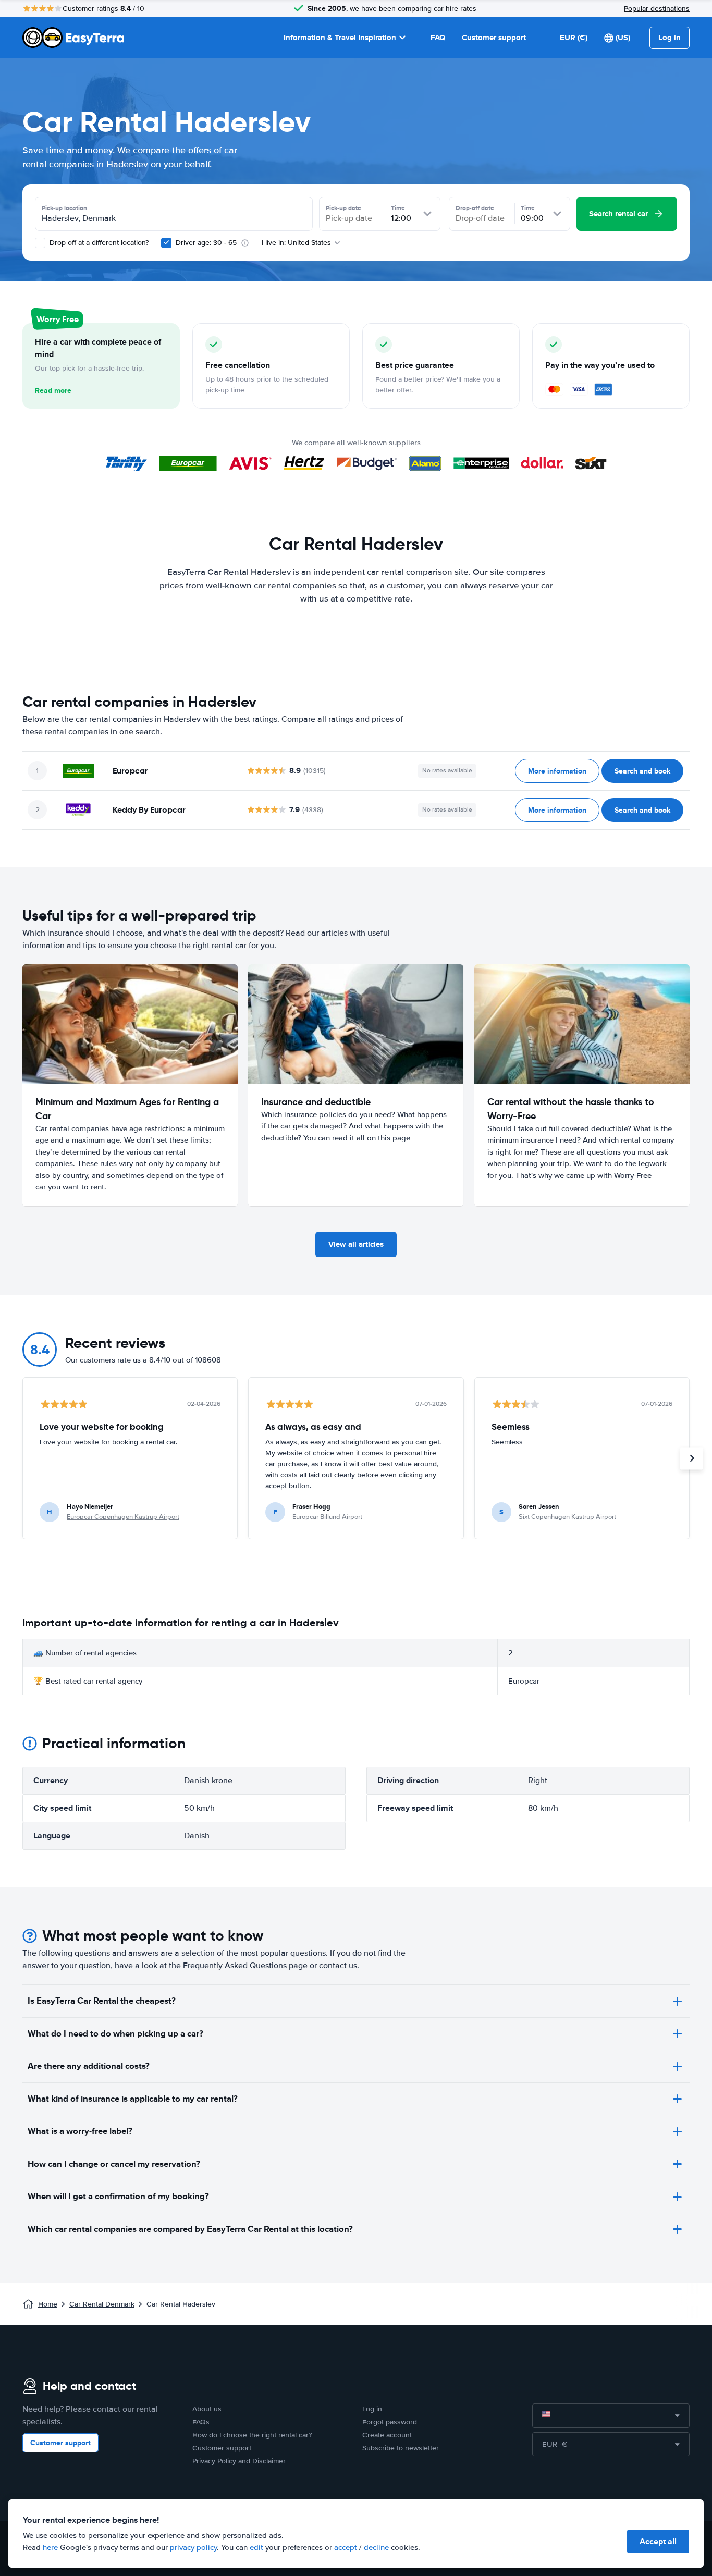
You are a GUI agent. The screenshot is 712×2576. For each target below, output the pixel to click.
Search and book (642, 771)
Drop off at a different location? (98, 243)
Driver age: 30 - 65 (206, 243)
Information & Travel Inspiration (340, 38)
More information (557, 771)
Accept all (658, 2541)
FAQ (438, 38)
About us (207, 2409)
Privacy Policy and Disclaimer (239, 2461)
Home (48, 2304)
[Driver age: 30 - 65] (166, 243)
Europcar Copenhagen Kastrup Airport (123, 1517)
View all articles (356, 1244)
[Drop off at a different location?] (40, 243)
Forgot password (390, 2422)
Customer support (494, 38)
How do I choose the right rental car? (252, 2435)
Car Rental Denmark (102, 2304)
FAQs (201, 2422)
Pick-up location (64, 208)
